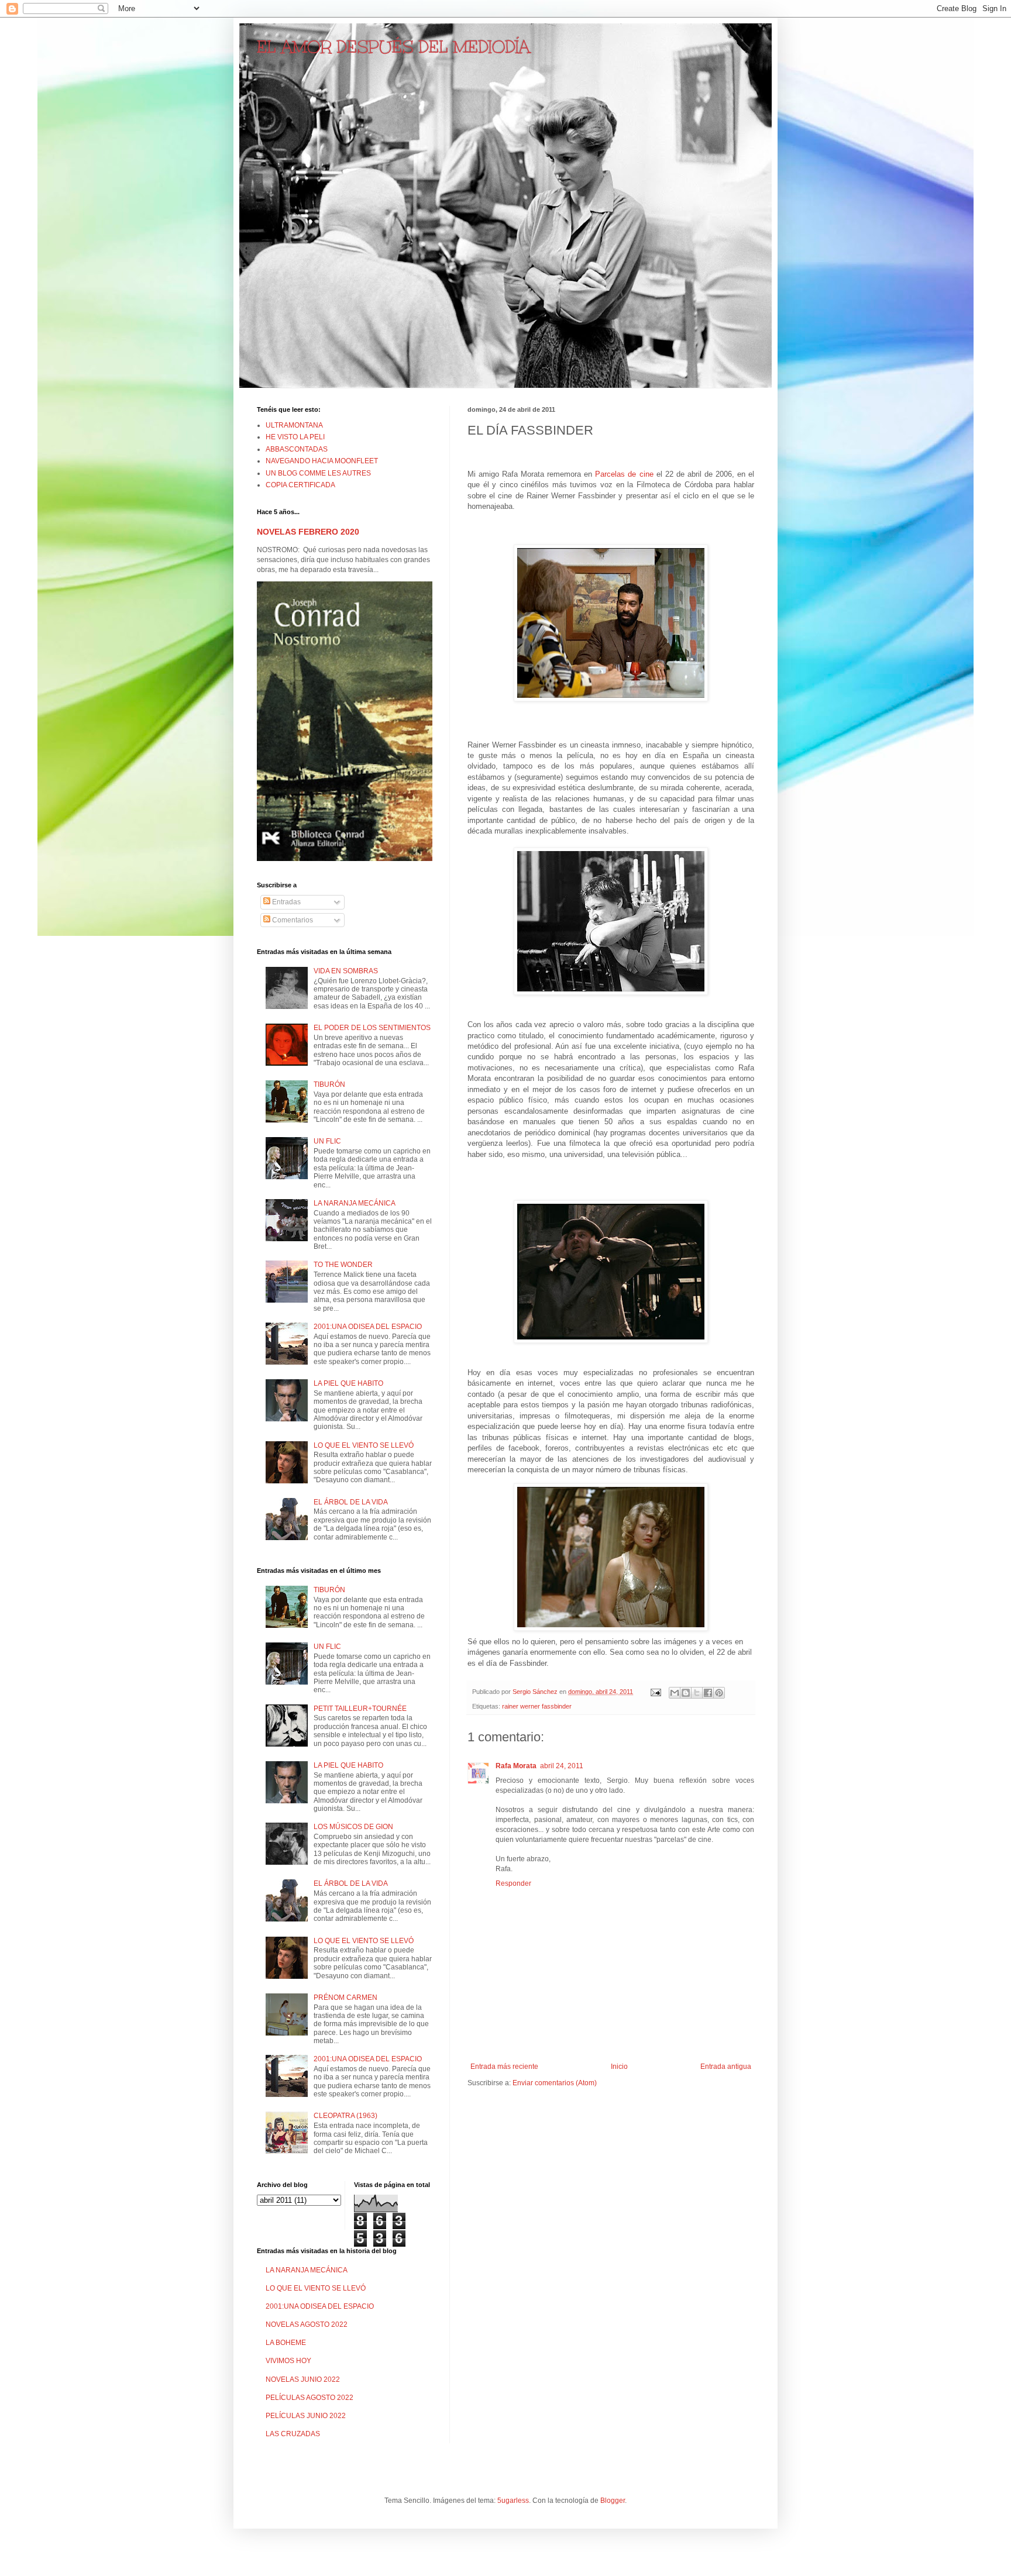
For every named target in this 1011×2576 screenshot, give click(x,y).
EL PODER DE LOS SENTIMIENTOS (372, 1028)
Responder (513, 1883)
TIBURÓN (329, 1084)
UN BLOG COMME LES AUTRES (318, 473)
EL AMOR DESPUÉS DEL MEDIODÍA (393, 47)
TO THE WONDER (343, 1265)
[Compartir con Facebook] (708, 1693)
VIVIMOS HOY (288, 2361)
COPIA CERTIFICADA (300, 485)
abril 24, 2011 (562, 1766)
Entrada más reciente (504, 2067)
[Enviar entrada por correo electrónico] (655, 1692)
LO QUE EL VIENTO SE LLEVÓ (364, 1445)
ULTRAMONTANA (294, 425)
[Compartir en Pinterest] (719, 1693)
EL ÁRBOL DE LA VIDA (351, 1502)
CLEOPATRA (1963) (345, 2116)
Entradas (286, 902)
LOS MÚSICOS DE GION (353, 1827)
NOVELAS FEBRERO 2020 (308, 532)
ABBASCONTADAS (297, 449)
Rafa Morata (516, 1766)
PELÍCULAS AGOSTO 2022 (310, 2398)
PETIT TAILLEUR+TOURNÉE (360, 1709)
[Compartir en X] (697, 1693)
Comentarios (292, 920)
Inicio (619, 2067)
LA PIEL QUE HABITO (348, 1383)
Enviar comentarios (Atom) (555, 2083)
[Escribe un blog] (686, 1693)
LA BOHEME (286, 2343)
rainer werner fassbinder (537, 1706)
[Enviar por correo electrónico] (675, 1693)
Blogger (613, 2501)
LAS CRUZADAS (293, 2434)
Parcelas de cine (625, 474)
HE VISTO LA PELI (295, 437)
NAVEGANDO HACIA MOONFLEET (322, 461)
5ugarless (513, 2501)
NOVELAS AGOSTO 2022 (307, 2324)
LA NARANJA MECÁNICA (355, 1203)
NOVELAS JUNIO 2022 (303, 2379)
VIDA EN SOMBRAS (346, 971)
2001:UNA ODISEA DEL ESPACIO (368, 1327)
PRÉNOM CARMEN (345, 1998)
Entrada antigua (726, 2067)
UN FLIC (327, 1141)
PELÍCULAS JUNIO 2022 (306, 2416)
